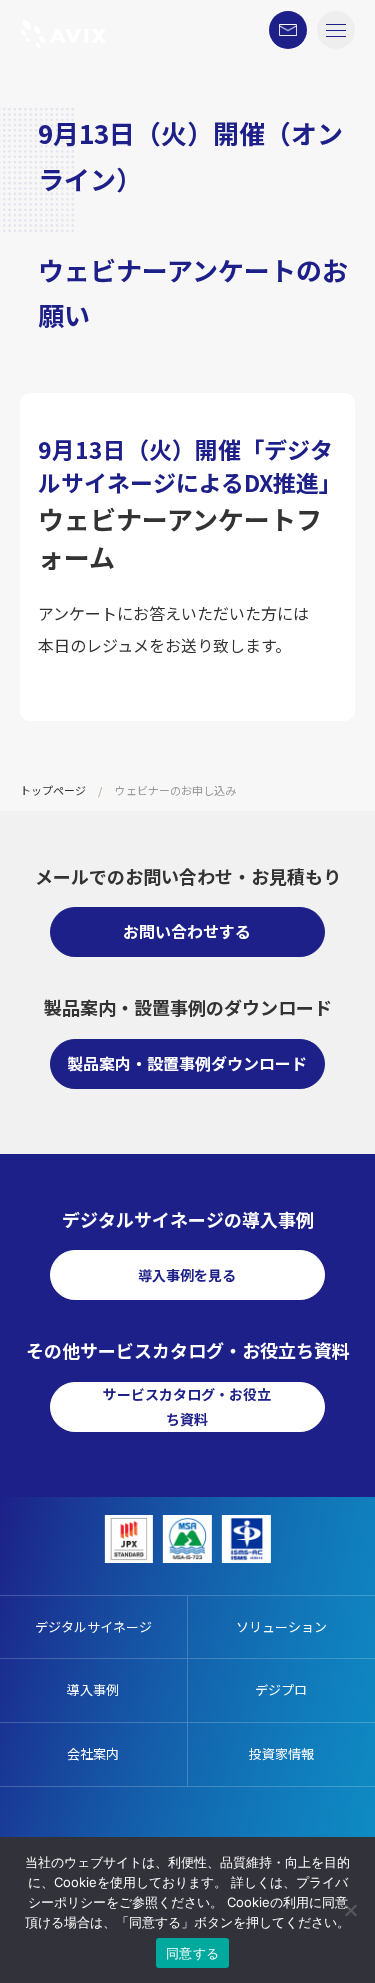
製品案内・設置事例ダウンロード (187, 1063)
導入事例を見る (187, 1275)
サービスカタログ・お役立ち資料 (187, 1406)
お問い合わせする (187, 931)
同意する (192, 1953)
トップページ (53, 790)
